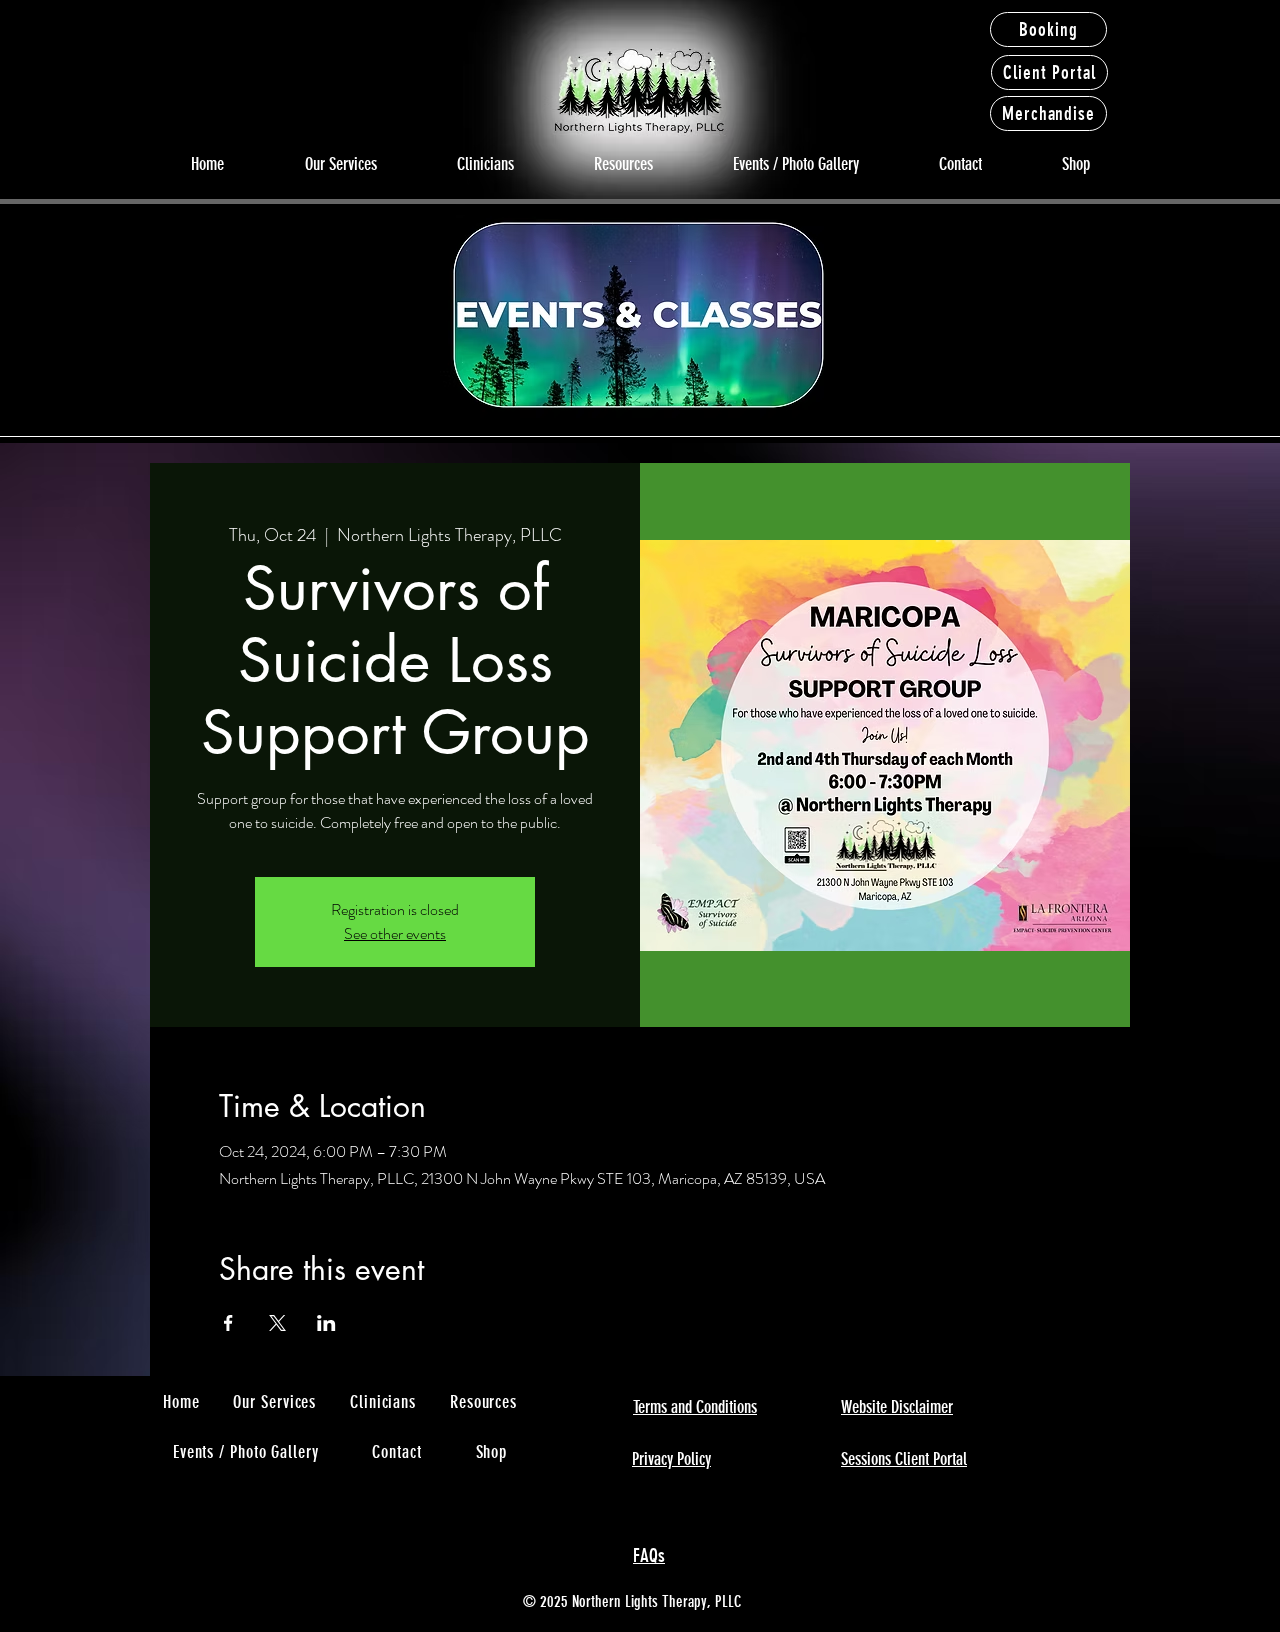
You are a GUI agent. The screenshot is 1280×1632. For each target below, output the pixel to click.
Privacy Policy (671, 1459)
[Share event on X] (277, 1323)
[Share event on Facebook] (228, 1323)
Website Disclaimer (897, 1407)
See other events (395, 933)
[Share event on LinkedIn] (326, 1323)
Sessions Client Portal (904, 1459)
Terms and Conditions (695, 1407)
